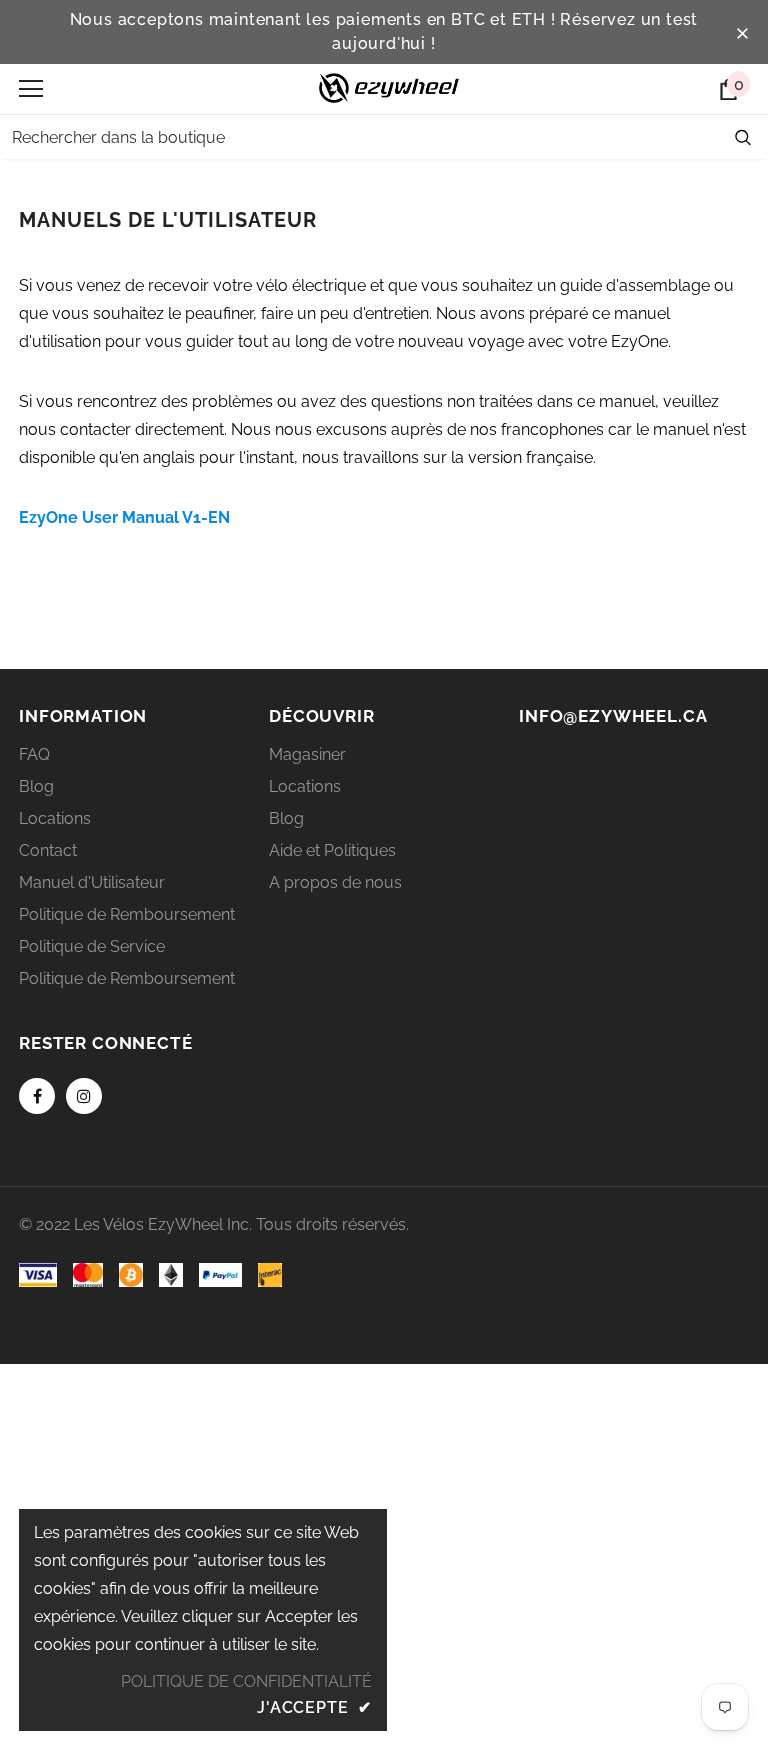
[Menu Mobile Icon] (31, 89)
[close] (742, 32)
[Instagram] (84, 1096)
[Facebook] (37, 1096)
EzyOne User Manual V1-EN (124, 517)
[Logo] (389, 88)
